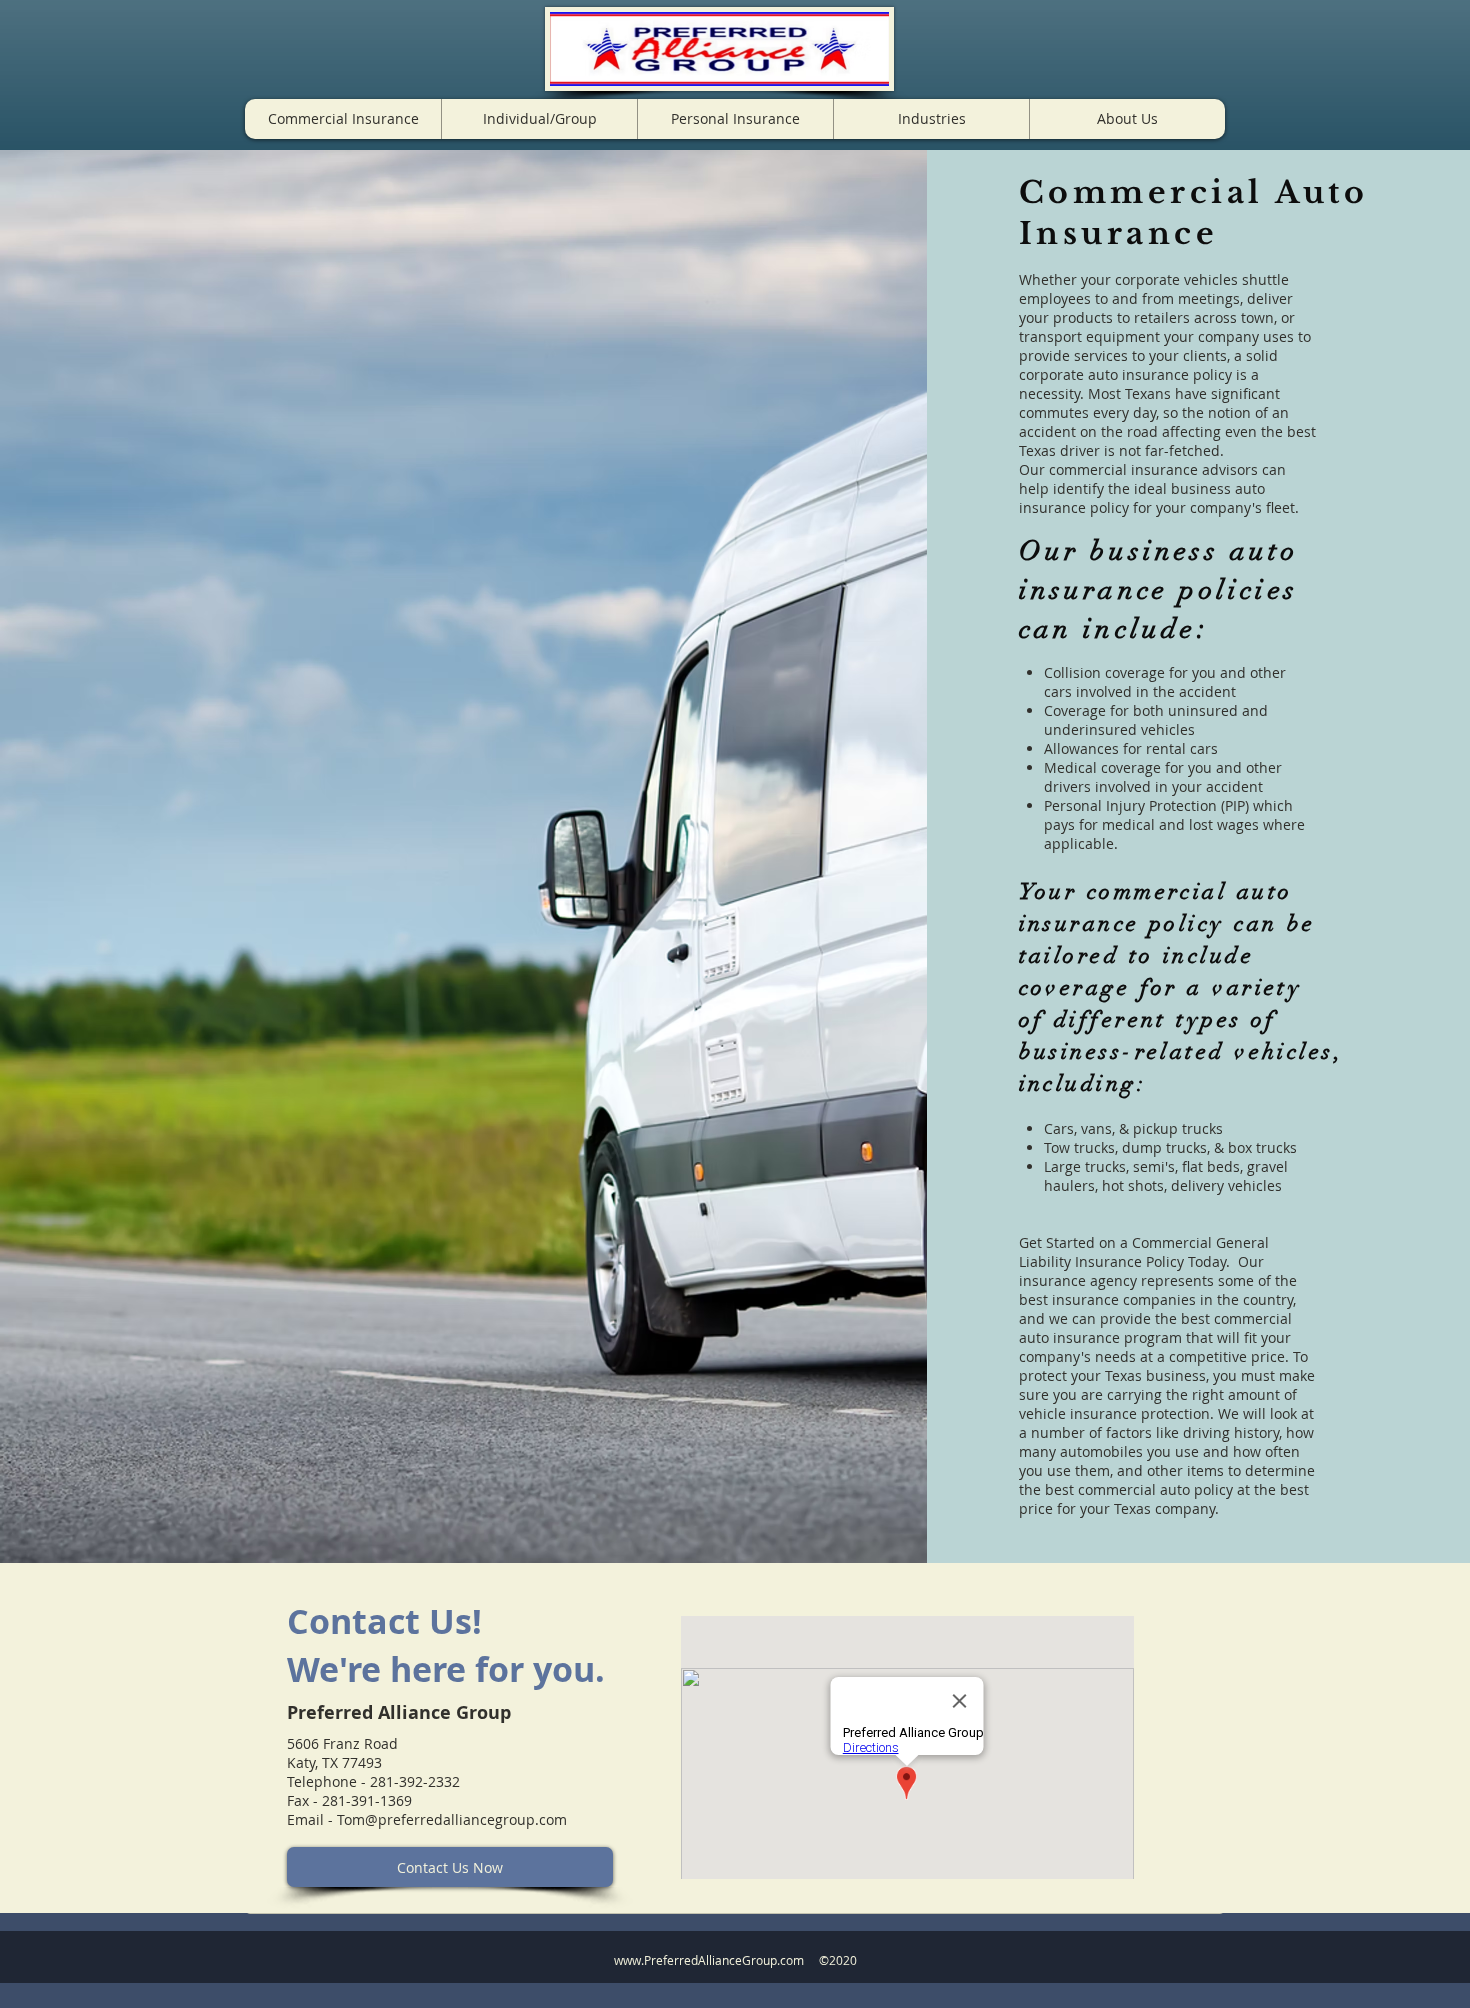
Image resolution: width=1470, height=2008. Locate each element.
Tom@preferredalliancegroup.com (452, 1819)
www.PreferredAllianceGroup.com (709, 1960)
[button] (343, 119)
